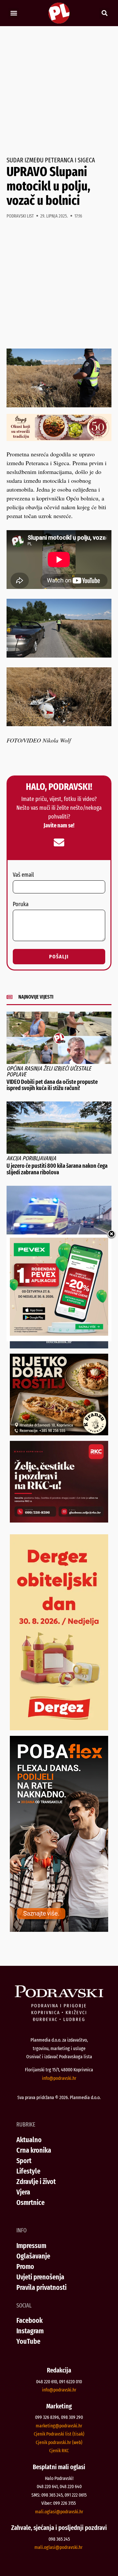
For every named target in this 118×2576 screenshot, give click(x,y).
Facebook (29, 2320)
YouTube (28, 2341)
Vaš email (23, 875)
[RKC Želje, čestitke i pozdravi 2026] (59, 1520)
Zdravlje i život (36, 2182)
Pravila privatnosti (41, 2287)
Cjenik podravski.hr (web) (59, 2442)
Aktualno (29, 2140)
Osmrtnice (30, 2202)
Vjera (23, 2192)
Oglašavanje (33, 2256)
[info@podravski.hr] (59, 842)
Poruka (21, 905)
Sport (24, 2161)
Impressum (31, 2246)
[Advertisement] (59, 91)
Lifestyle (28, 2171)
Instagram (30, 2331)
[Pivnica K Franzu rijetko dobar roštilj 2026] (59, 1433)
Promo (25, 2266)
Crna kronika (34, 2150)
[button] (14, 13)
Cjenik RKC (59, 2451)
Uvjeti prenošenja (40, 2277)
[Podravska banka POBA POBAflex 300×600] (59, 1930)
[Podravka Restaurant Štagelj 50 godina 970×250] (59, 439)
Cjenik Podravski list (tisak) (59, 2434)
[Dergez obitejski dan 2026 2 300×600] (59, 1728)
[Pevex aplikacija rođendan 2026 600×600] (59, 1333)
